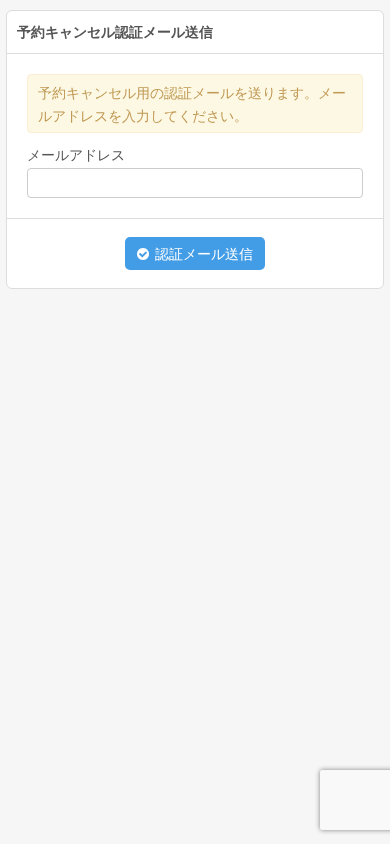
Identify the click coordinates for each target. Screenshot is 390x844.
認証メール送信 (202, 254)
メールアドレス (76, 155)
